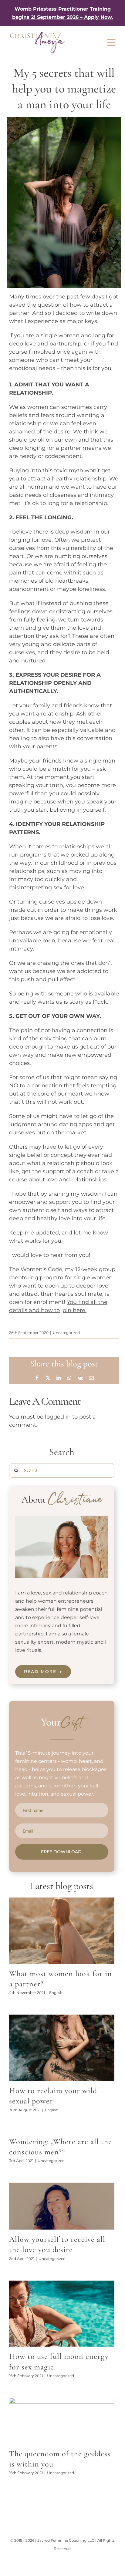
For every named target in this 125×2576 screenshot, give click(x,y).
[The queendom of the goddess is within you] (62, 2421)
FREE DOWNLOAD (61, 1852)
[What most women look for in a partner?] (62, 1931)
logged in (58, 1417)
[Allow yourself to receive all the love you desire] (62, 2206)
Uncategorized (66, 1333)
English (56, 1993)
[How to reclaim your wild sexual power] (62, 2048)
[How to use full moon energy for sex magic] (62, 2314)
